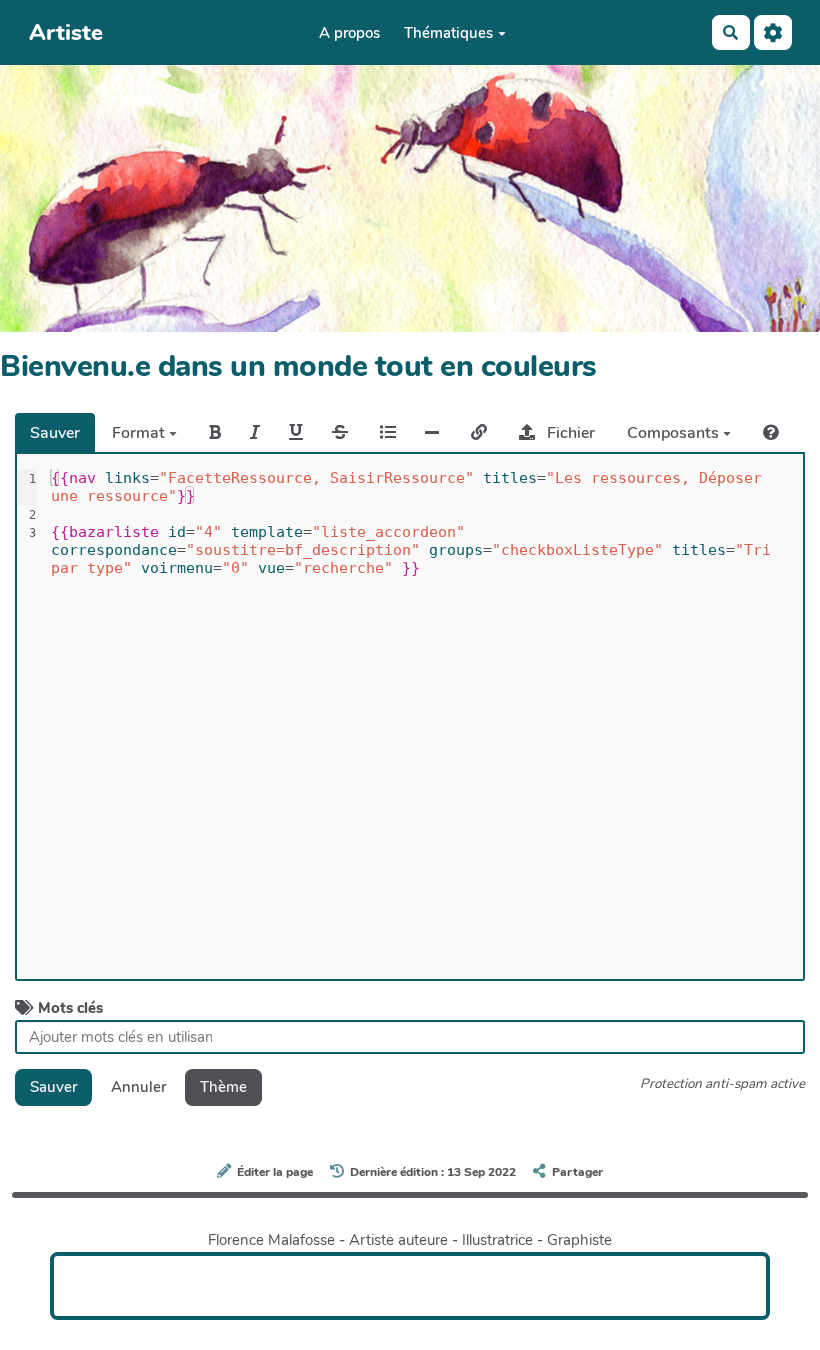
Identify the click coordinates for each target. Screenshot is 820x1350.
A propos (349, 33)
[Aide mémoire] (771, 432)
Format (140, 433)
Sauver (55, 433)
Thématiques (448, 33)
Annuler (138, 1087)
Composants (675, 433)
